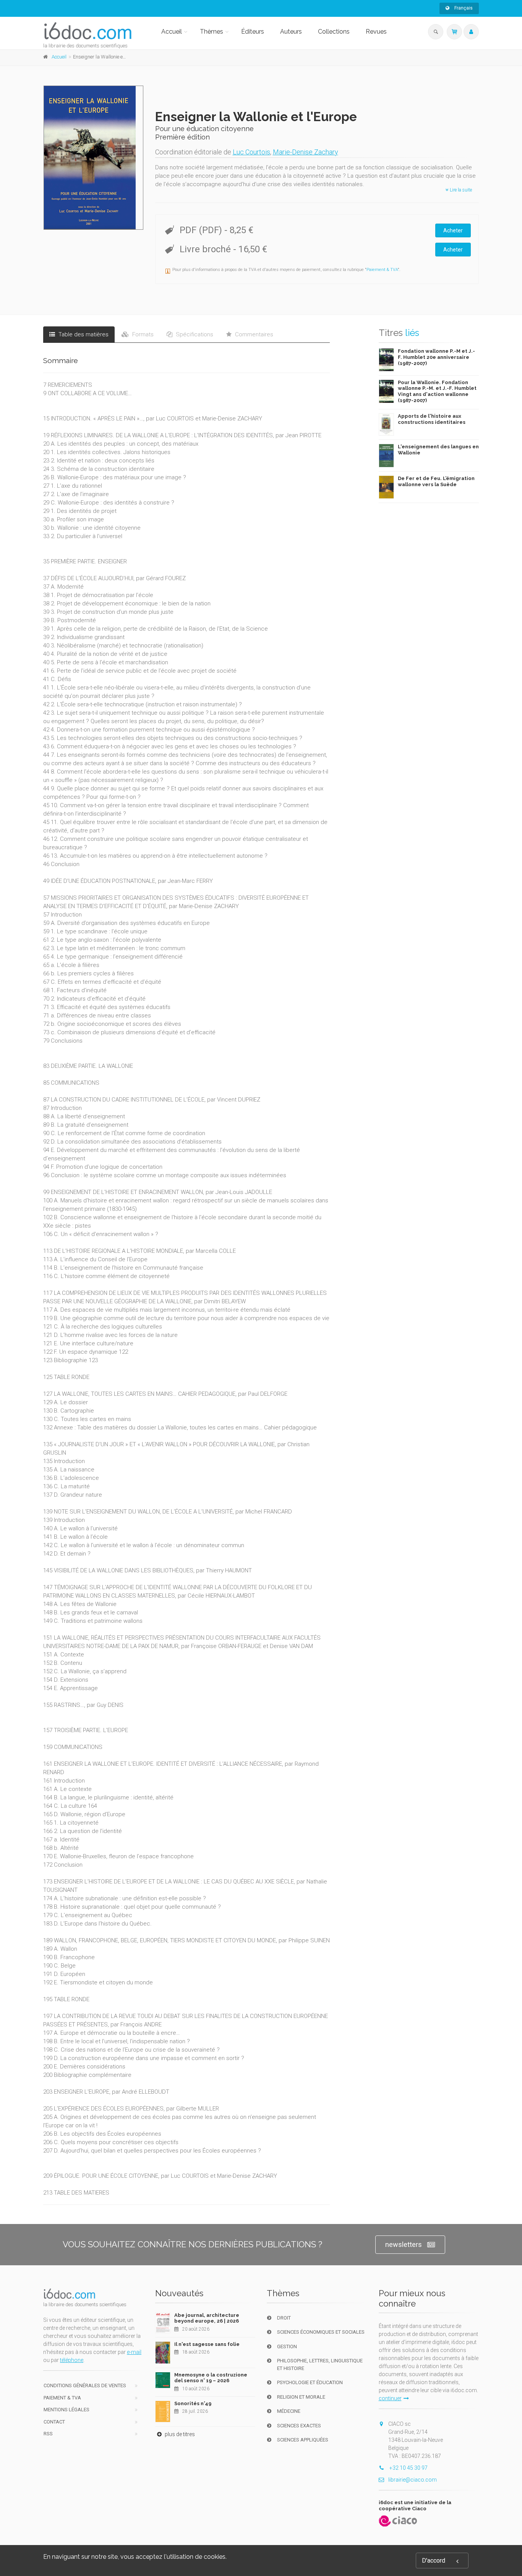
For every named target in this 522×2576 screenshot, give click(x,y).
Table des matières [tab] (83, 334)
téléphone (72, 2360)
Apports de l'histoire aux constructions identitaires (432, 419)
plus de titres (179, 2434)
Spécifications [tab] (194, 334)
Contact (54, 2422)
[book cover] (94, 158)
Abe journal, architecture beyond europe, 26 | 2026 (207, 2318)
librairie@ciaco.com (413, 2480)
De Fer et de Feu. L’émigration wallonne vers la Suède (436, 481)
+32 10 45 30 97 (408, 2468)
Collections (334, 32)
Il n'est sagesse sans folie (207, 2344)
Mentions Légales (66, 2410)
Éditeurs (253, 32)
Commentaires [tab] (253, 334)
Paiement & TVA (382, 270)
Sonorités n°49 (193, 2403)
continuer (390, 2398)
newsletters (404, 2244)
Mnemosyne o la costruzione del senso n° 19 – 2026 (211, 2378)
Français (463, 8)
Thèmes (212, 32)
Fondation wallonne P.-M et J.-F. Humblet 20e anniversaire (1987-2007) (436, 357)
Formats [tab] (142, 334)
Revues (376, 32)
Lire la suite (460, 190)
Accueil (172, 32)
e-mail (134, 2352)
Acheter (453, 230)
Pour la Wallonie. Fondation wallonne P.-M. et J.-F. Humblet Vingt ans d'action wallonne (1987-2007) (437, 391)
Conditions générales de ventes (85, 2385)
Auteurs (291, 32)
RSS (48, 2434)
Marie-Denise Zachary (306, 152)
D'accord (434, 2561)
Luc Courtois (251, 152)
